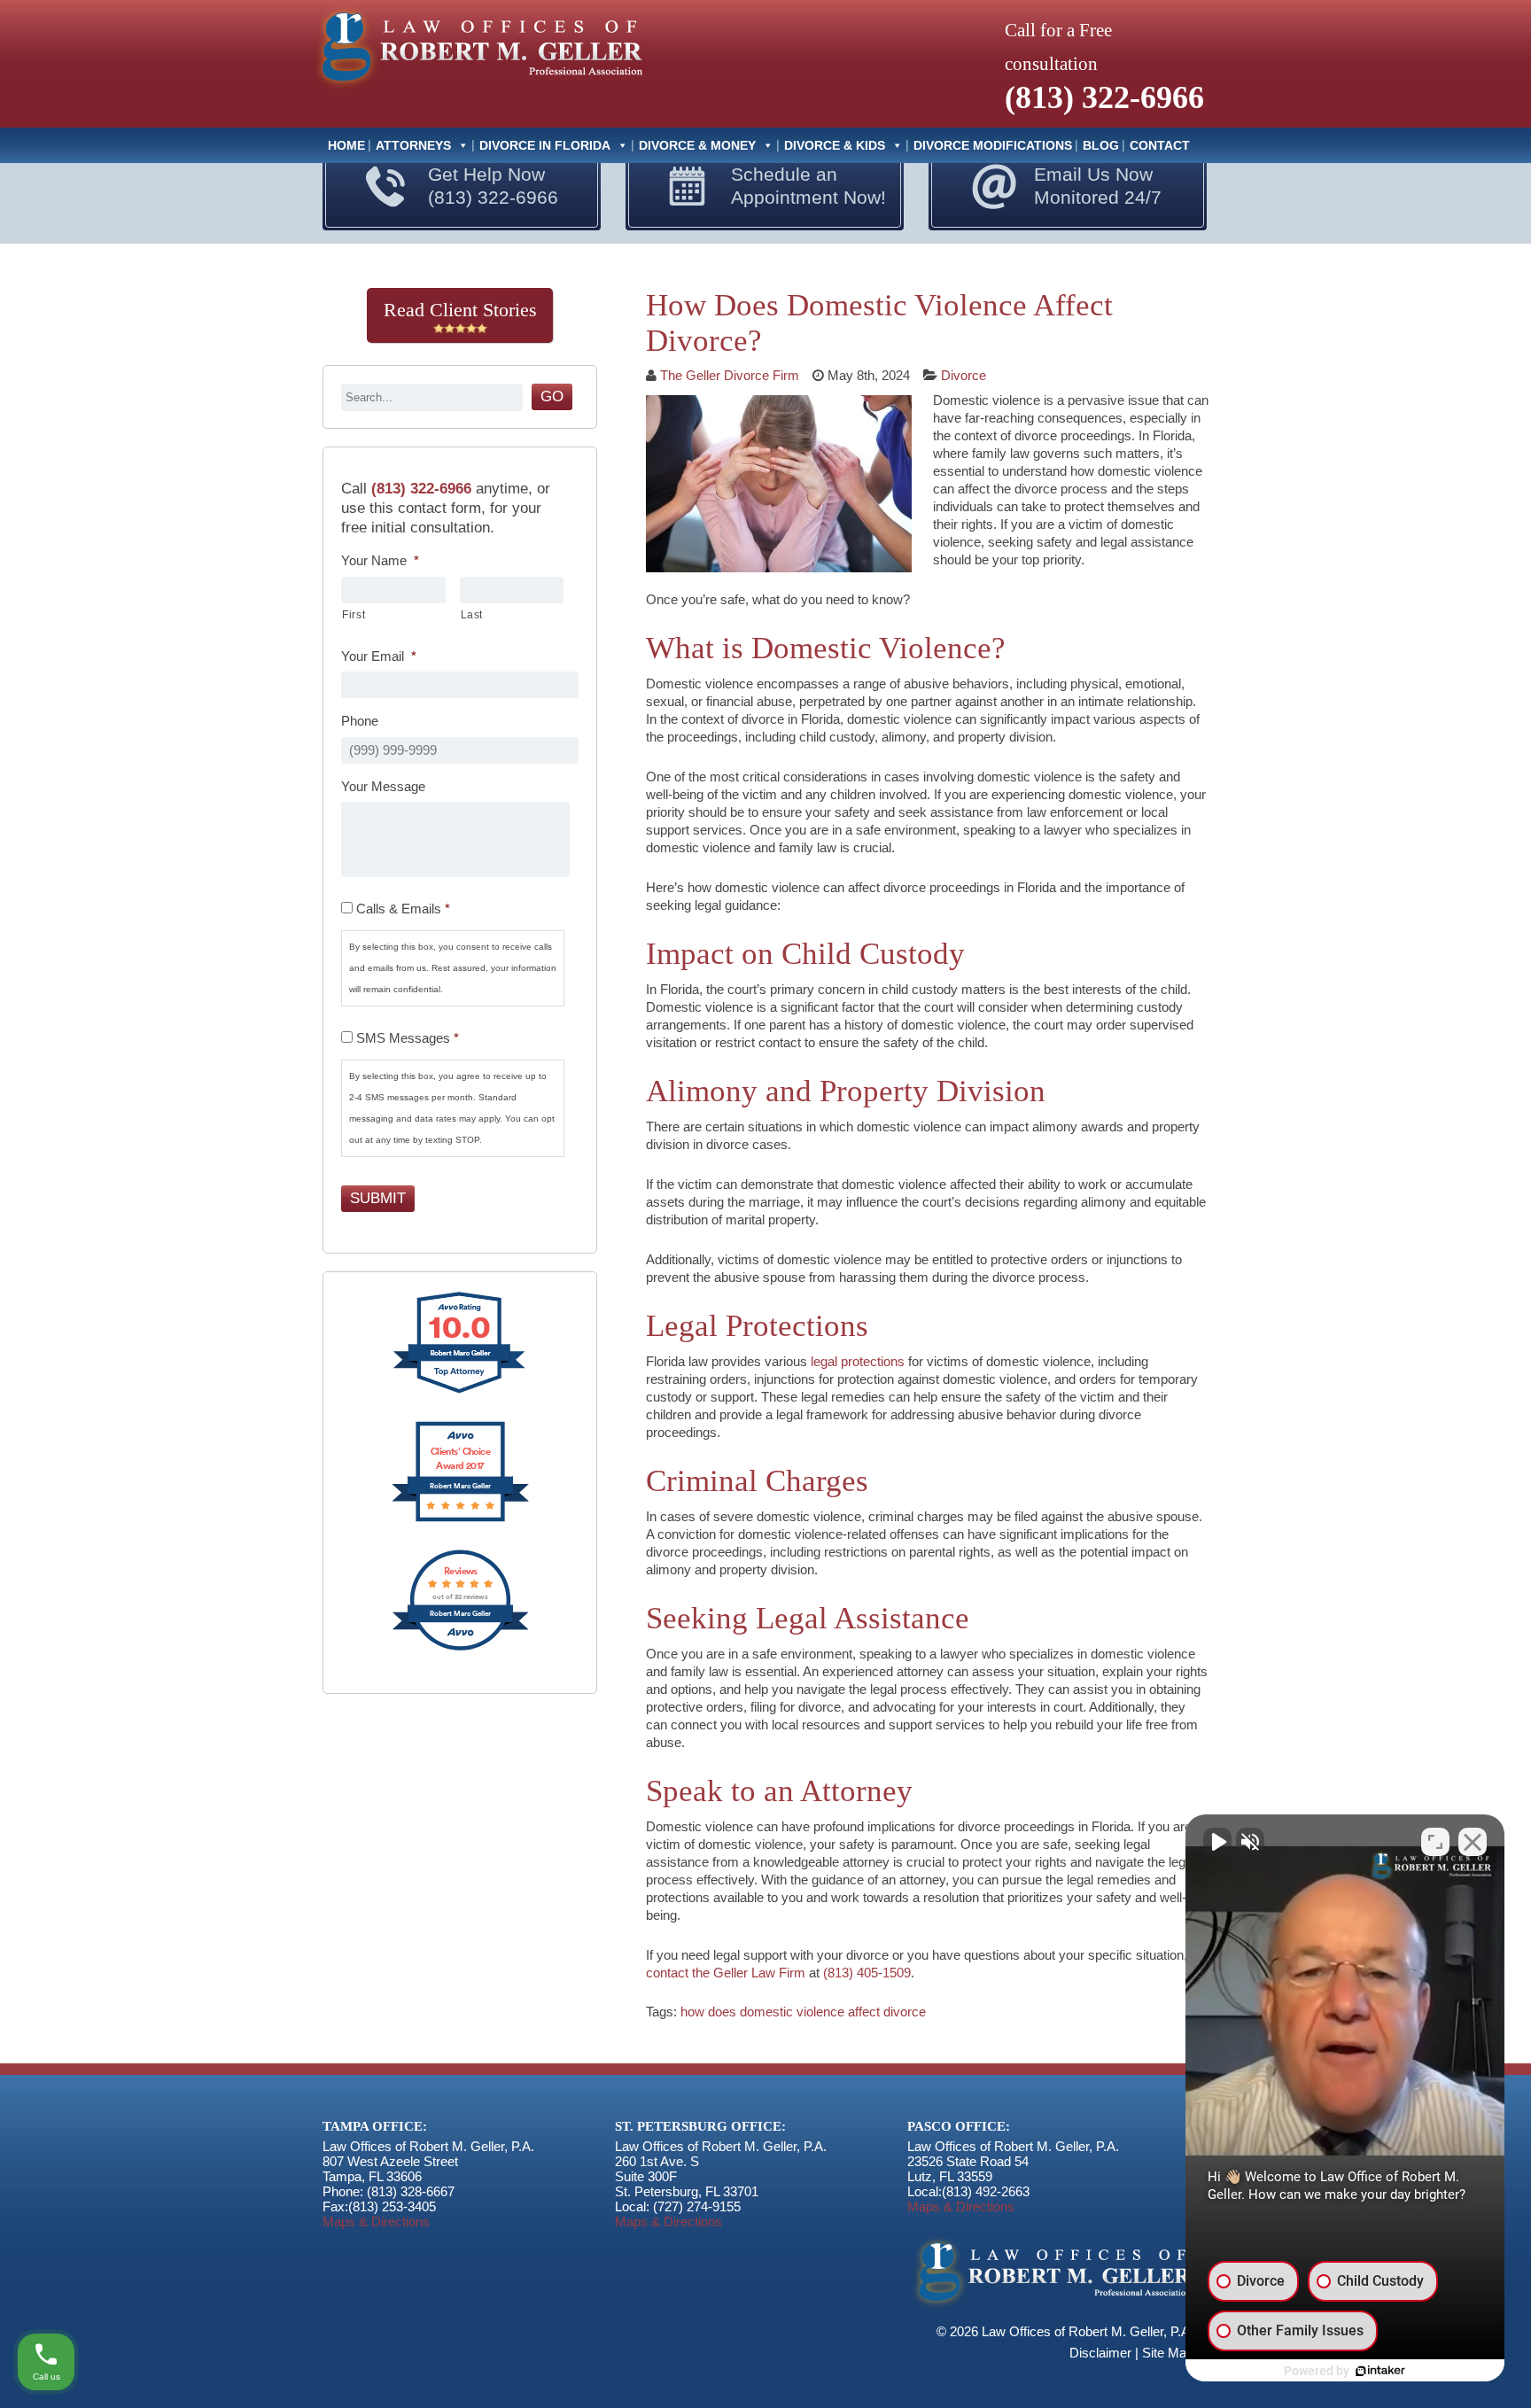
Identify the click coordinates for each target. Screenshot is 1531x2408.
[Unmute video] (1217, 1842)
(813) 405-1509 (867, 1973)
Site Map (1168, 2353)
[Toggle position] (1435, 1842)
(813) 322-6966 (1104, 97)
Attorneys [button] (413, 145)
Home (346, 145)
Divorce (964, 375)
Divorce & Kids (835, 145)
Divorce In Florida (545, 145)
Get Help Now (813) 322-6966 (493, 186)
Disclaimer (1100, 2353)
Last (472, 615)
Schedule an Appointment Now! (808, 186)
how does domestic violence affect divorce (803, 2012)
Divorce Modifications (993, 145)
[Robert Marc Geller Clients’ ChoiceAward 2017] (460, 1520)
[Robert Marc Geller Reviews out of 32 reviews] (460, 1648)
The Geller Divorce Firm (730, 375)
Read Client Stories (460, 310)
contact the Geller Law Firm (726, 1973)
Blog (1101, 145)
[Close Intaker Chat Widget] (1473, 1842)
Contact (1160, 145)
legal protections (858, 1361)
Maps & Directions (376, 2222)
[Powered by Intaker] (1380, 2371)
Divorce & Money (697, 145)
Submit (378, 1198)
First (354, 615)
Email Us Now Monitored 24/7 (1098, 186)
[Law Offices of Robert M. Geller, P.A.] (477, 90)
